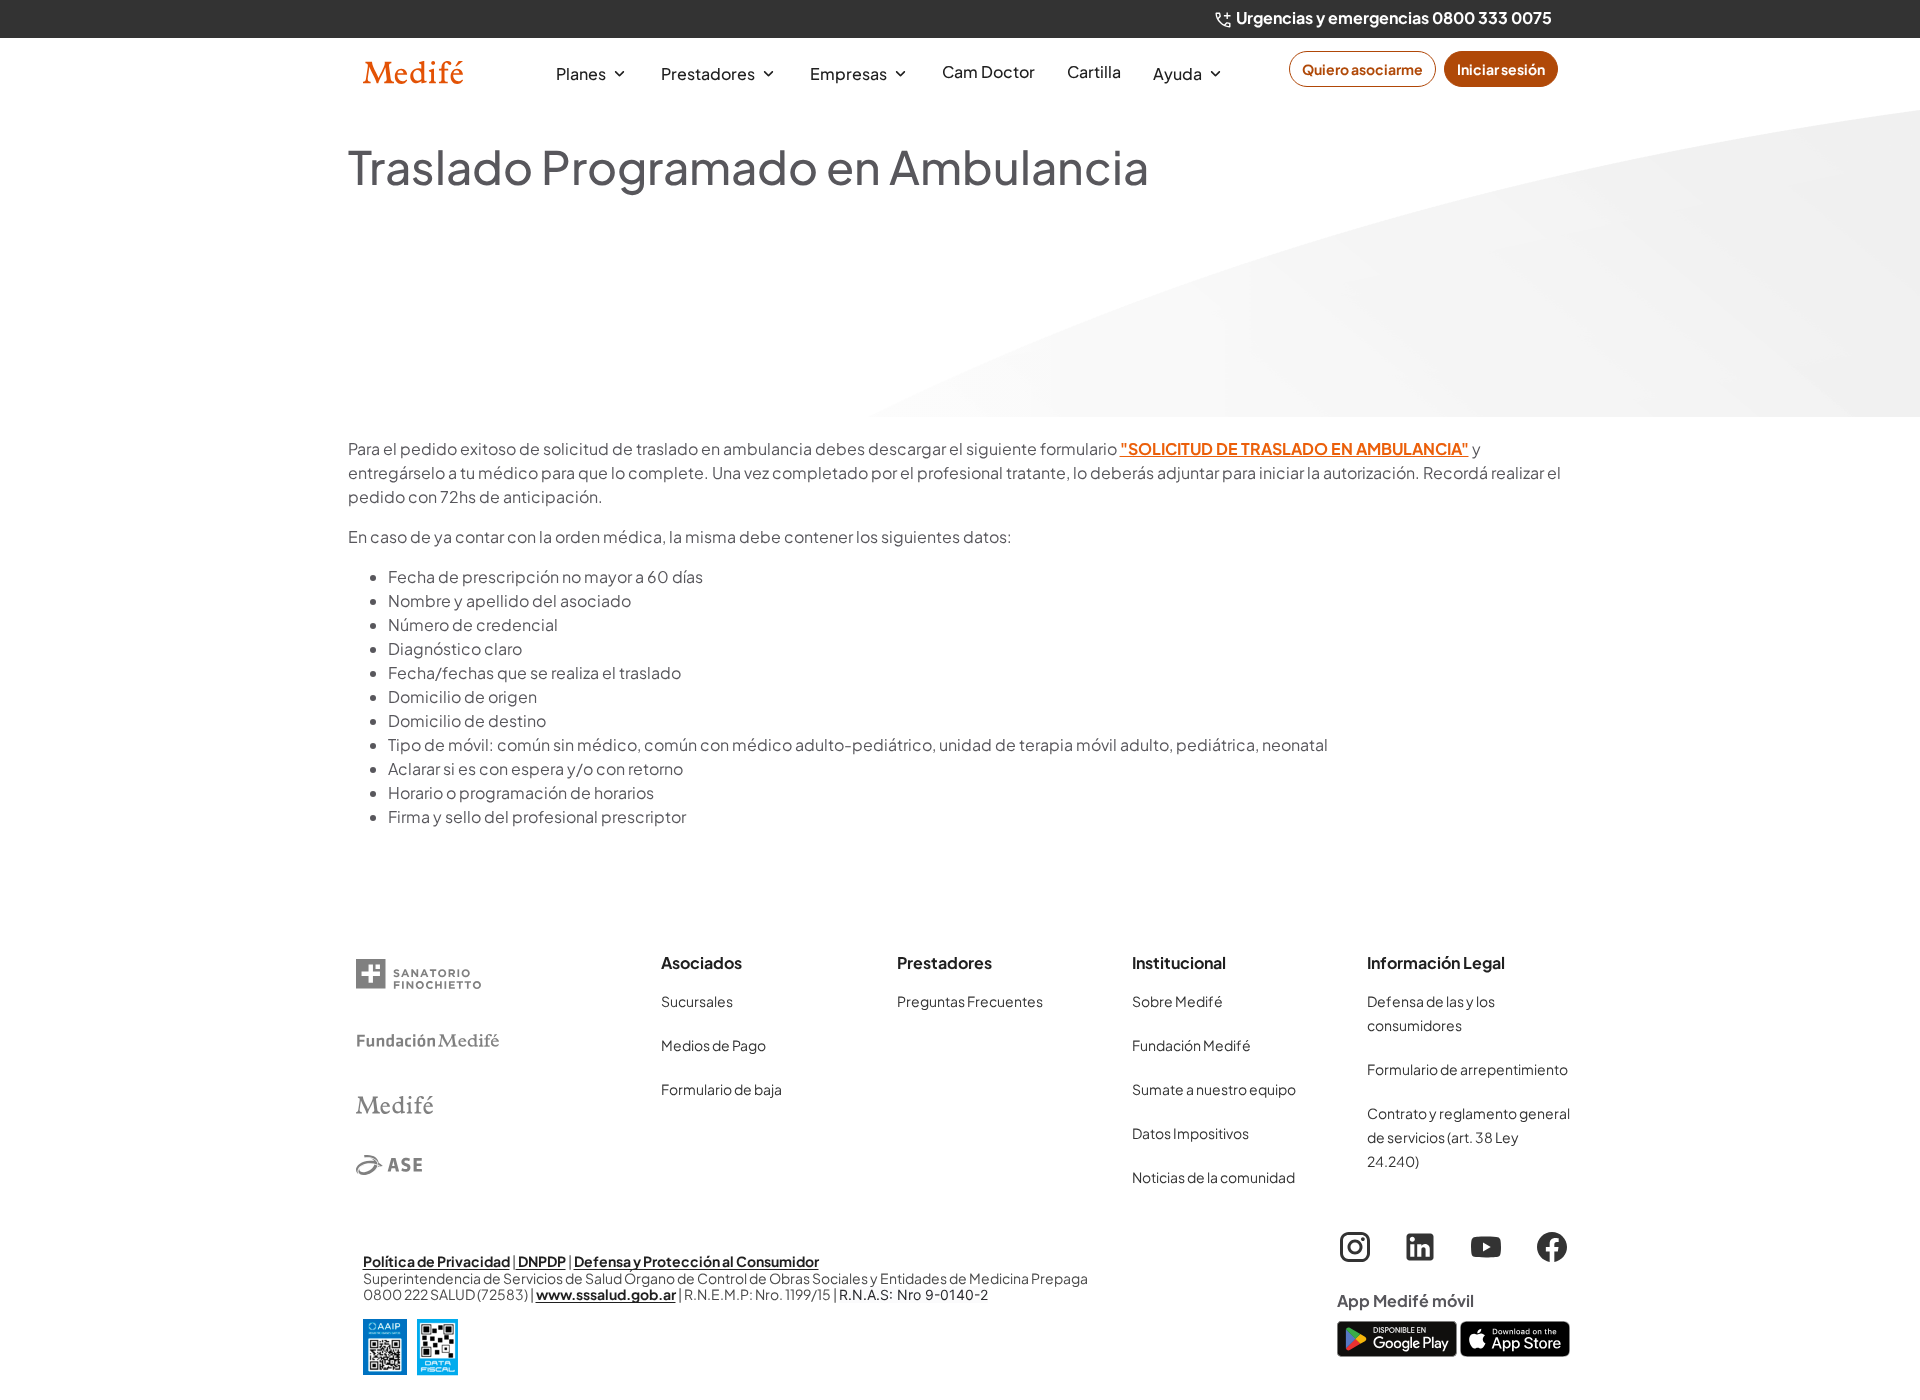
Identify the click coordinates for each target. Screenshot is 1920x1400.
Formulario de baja (721, 1089)
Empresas (850, 73)
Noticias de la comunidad (1213, 1177)
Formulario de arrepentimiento (1467, 1069)
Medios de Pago (713, 1045)
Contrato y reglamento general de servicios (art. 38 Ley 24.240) (1468, 1137)
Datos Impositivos (1190, 1133)
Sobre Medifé (1177, 1001)
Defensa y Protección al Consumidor (696, 1261)
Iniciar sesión (1501, 69)
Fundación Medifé (1191, 1045)
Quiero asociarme (1362, 69)
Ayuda (1179, 73)
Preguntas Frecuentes (970, 1001)
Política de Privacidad (436, 1261)
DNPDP (541, 1261)
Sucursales (697, 1001)
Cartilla (1094, 71)
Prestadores (709, 73)
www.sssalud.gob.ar (606, 1294)
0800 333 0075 (1492, 17)
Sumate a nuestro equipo (1214, 1089)
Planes (582, 73)
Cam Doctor (988, 71)
